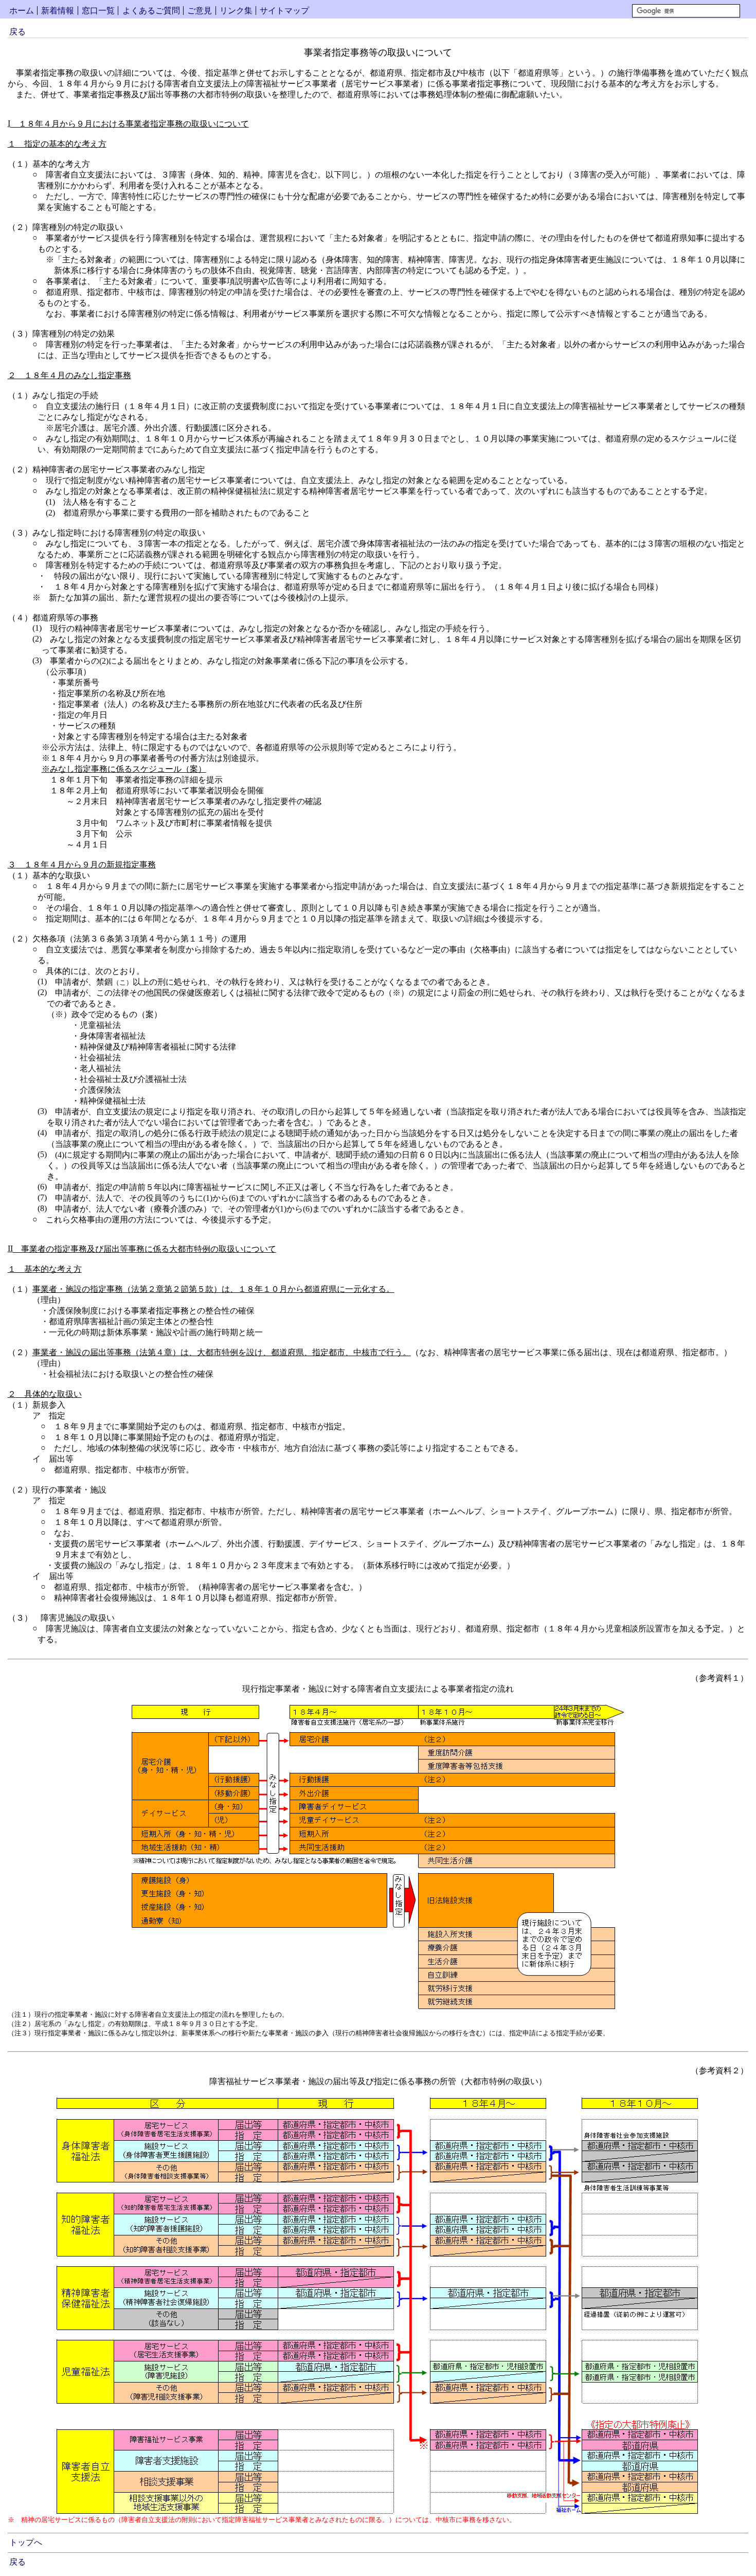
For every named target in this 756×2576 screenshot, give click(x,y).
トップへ (26, 2542)
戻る (17, 32)
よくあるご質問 (151, 11)
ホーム (22, 11)
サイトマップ (284, 11)
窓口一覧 (98, 11)
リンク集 (236, 11)
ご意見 (200, 11)
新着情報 (58, 11)
